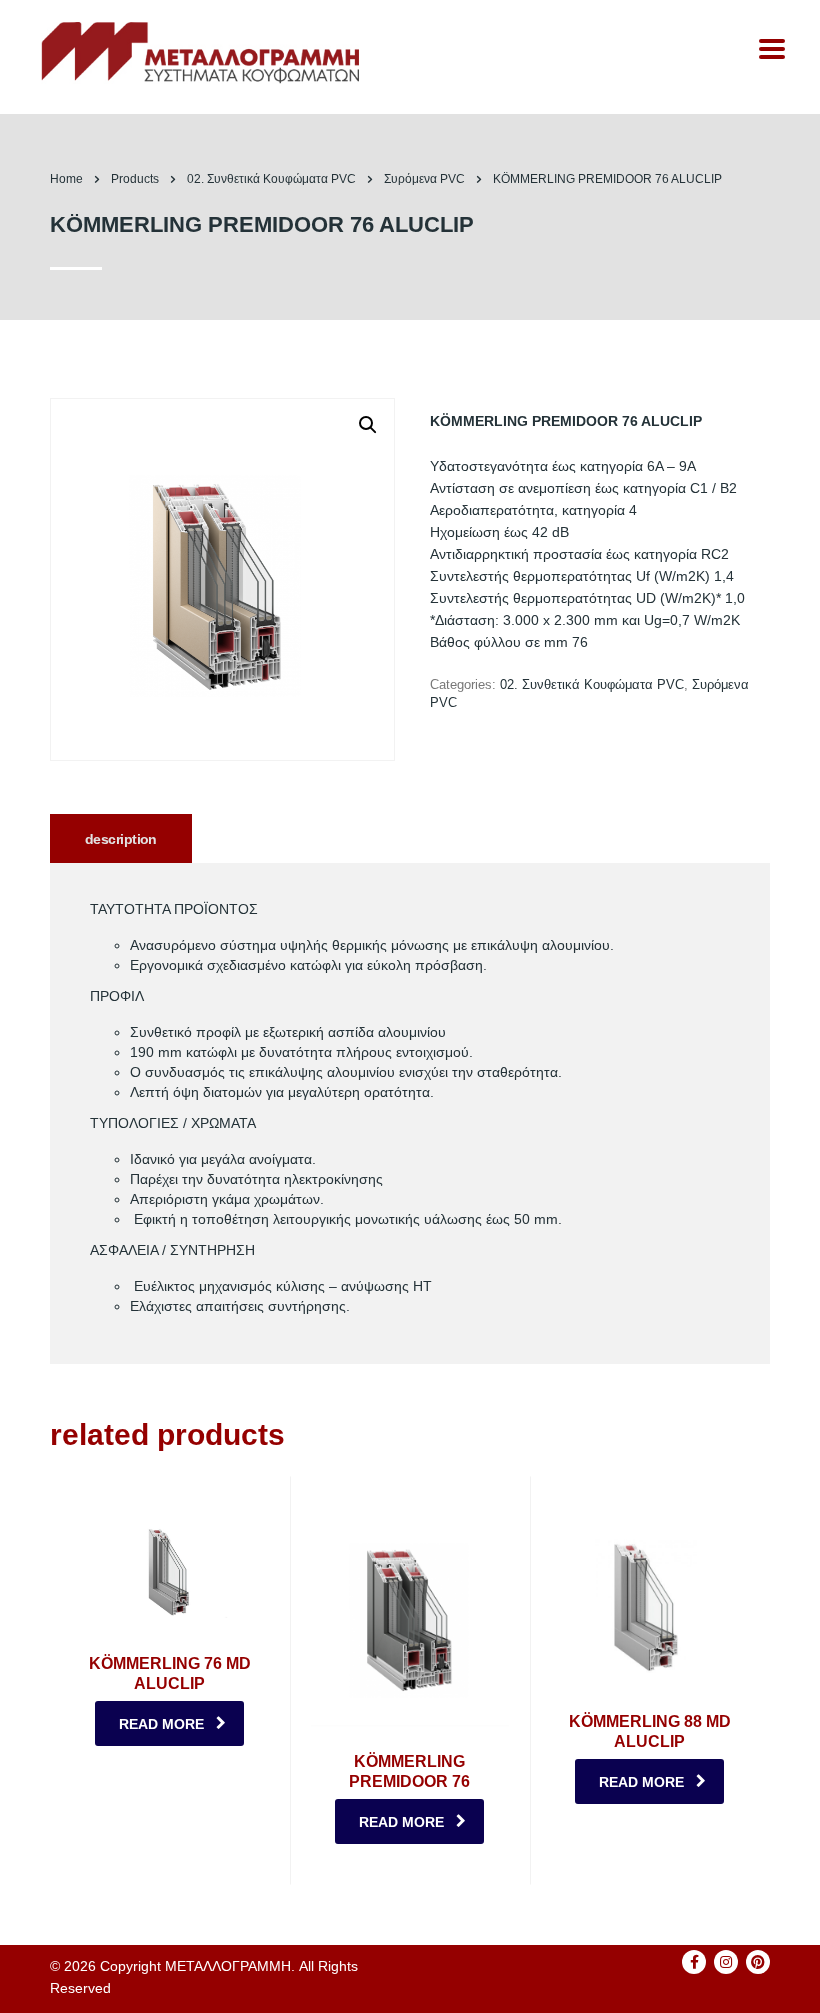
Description (121, 839)
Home (66, 179)
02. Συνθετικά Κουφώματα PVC (592, 684)
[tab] (121, 838)
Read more (161, 1724)
